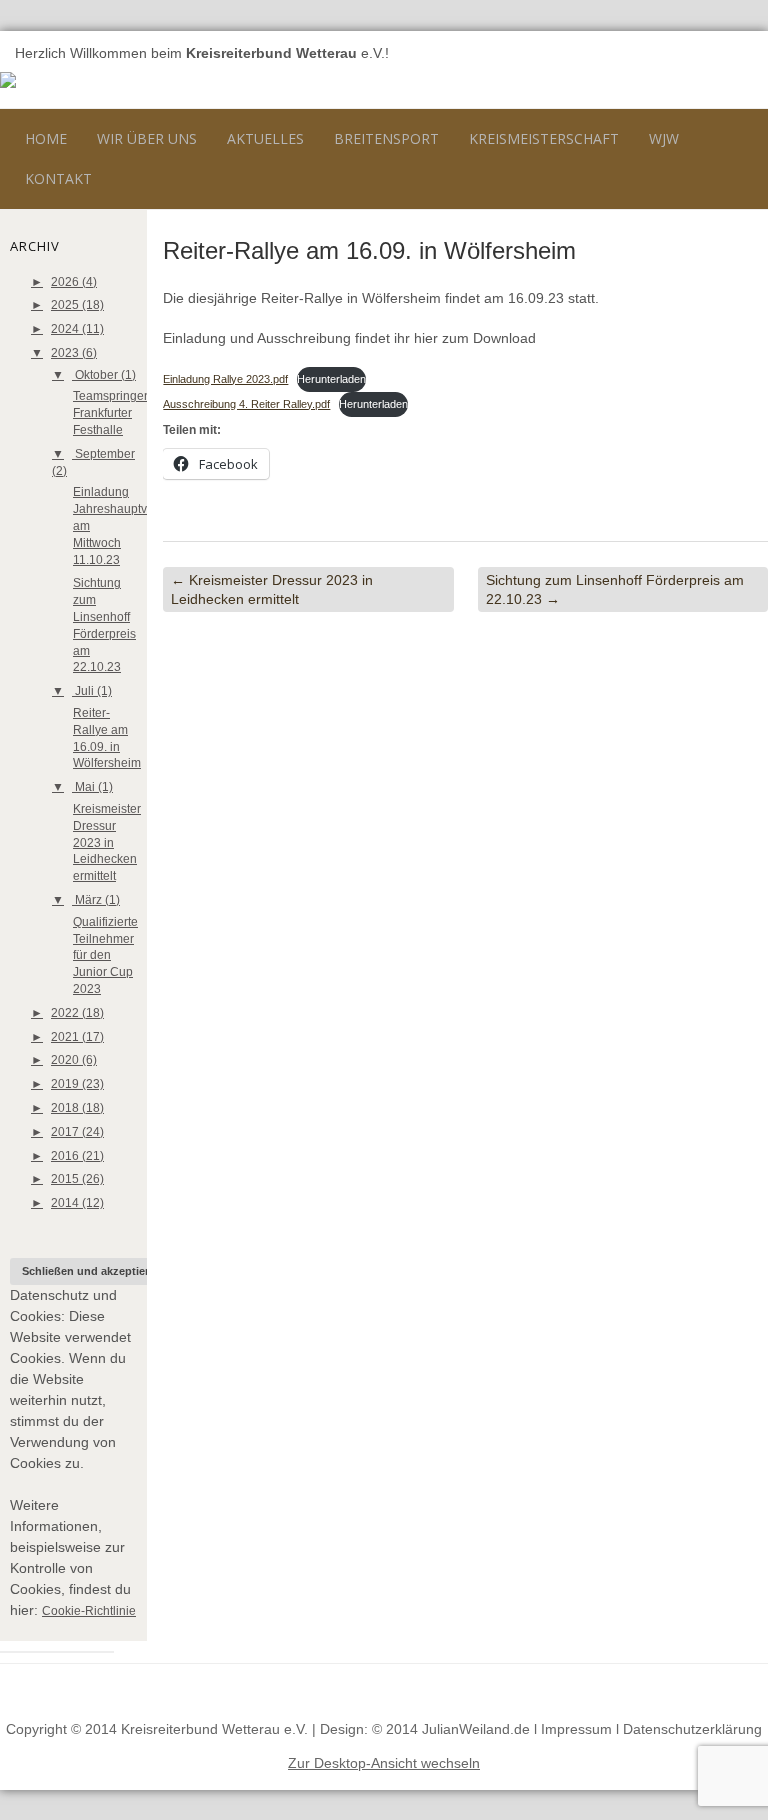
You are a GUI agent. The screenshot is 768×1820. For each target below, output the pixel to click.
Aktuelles (265, 138)
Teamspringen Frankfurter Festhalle (112, 413)
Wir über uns (147, 138)
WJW (664, 138)
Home (46, 138)
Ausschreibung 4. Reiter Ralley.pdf (246, 404)
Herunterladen (331, 379)
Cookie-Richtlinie (89, 1611)
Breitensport (386, 138)
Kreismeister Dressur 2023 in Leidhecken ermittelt (107, 842)
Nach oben (716, 1688)
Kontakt (58, 178)
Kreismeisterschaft (544, 138)
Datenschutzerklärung (692, 1729)
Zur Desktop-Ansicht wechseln (384, 1763)
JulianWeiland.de (476, 1729)
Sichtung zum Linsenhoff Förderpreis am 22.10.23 (615, 589)
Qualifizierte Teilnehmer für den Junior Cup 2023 (105, 955)
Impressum (576, 1729)
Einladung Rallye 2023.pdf (225, 379)
